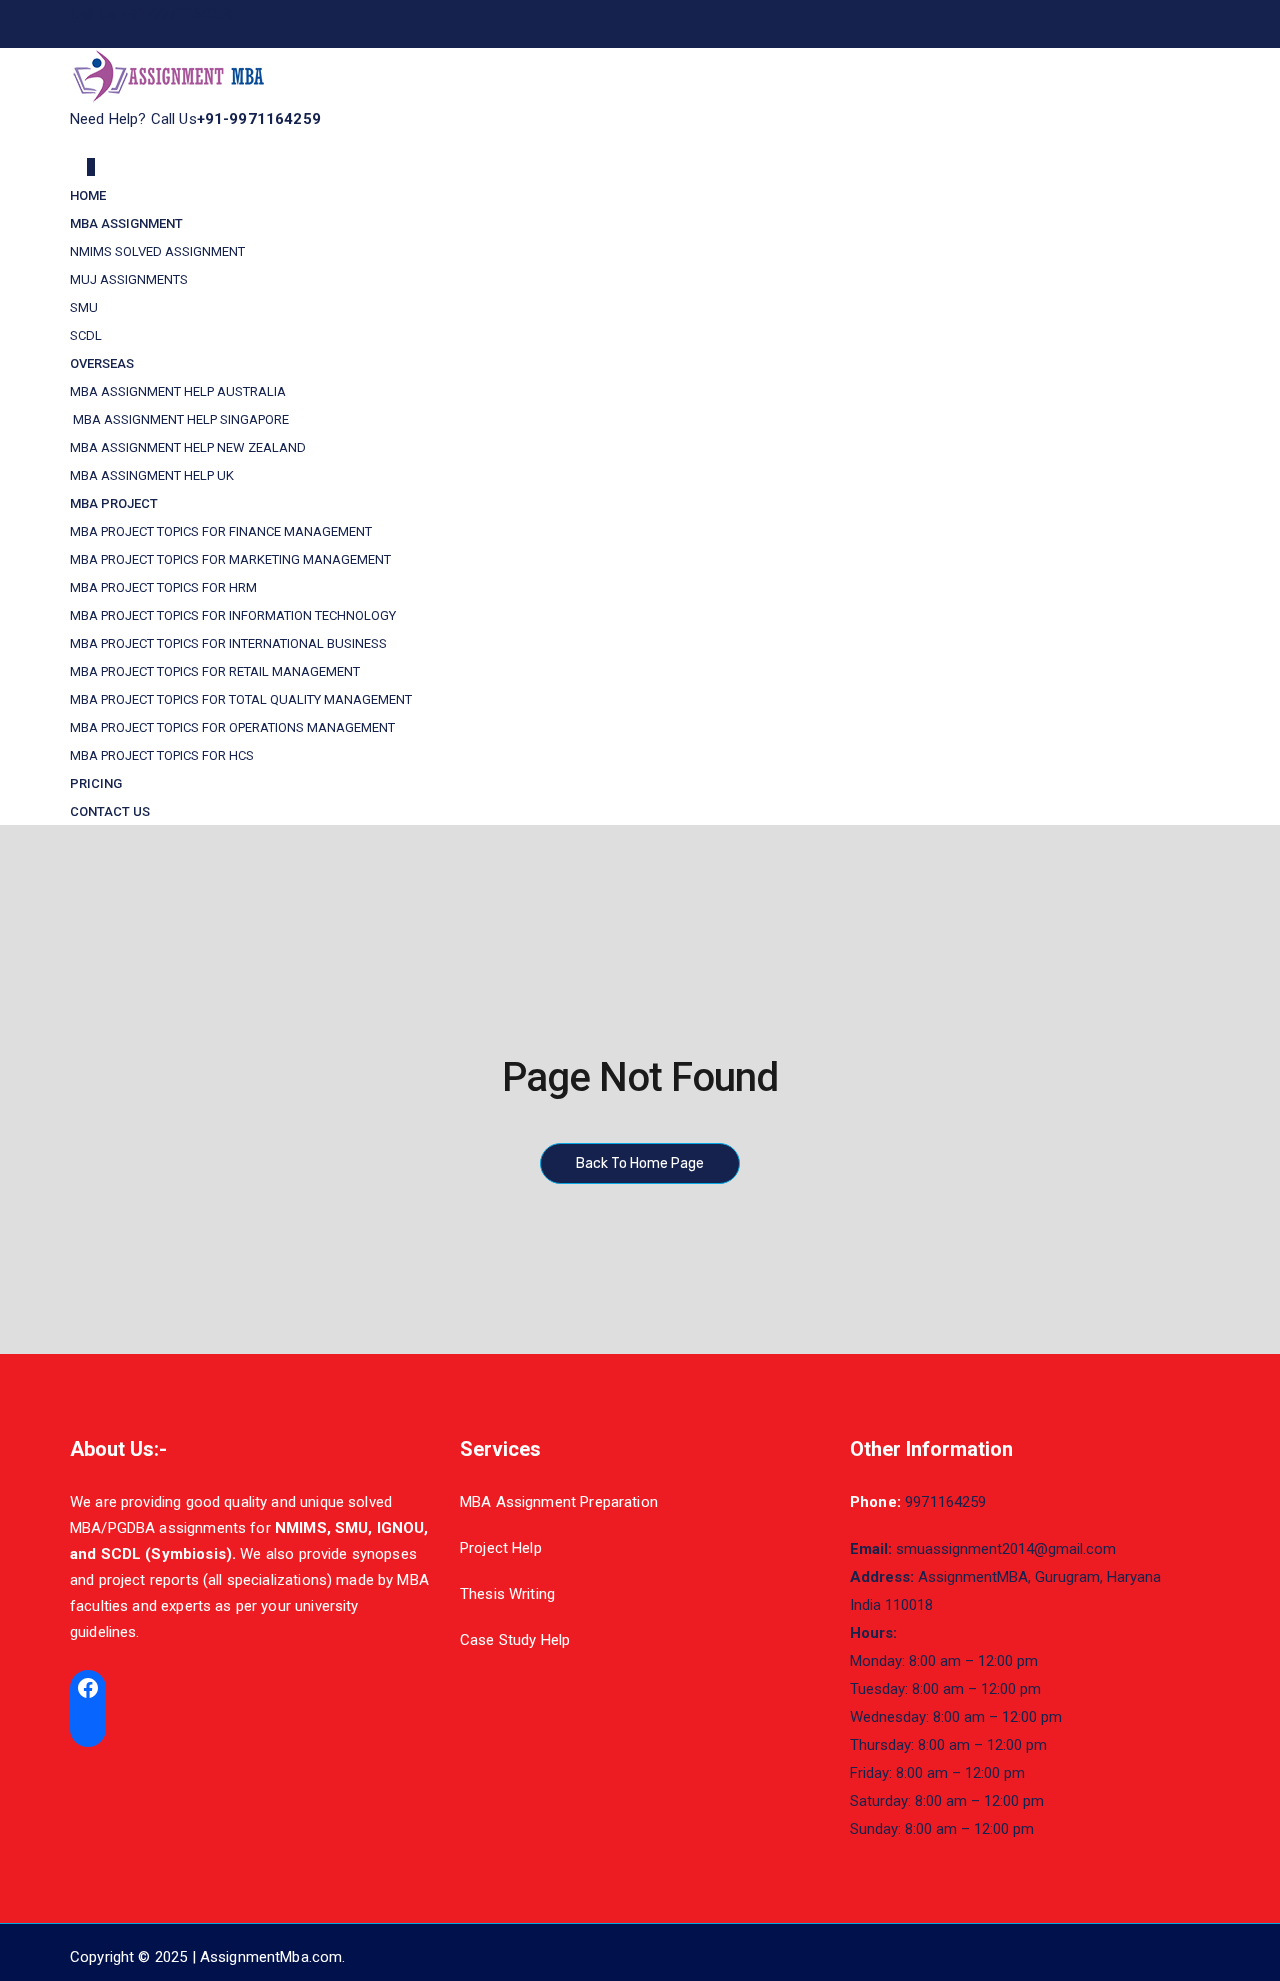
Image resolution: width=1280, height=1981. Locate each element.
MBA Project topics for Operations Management (232, 727)
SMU (84, 307)
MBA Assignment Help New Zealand (188, 447)
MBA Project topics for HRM (163, 587)
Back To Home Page (640, 1163)
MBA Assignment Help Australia (178, 391)
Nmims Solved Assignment (157, 251)
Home (88, 195)
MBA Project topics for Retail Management (215, 671)
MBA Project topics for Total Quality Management (241, 699)
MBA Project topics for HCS (162, 755)
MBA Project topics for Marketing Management (230, 559)
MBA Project (114, 503)
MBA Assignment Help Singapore (179, 419)
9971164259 (946, 1502)
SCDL (86, 335)
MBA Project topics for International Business (228, 643)
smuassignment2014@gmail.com (1006, 1549)
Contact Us (110, 811)
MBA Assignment (126, 223)
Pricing (96, 783)
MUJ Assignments (129, 279)
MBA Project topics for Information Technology (233, 615)
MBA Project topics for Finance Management (221, 531)
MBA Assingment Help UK (152, 475)
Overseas (102, 363)
